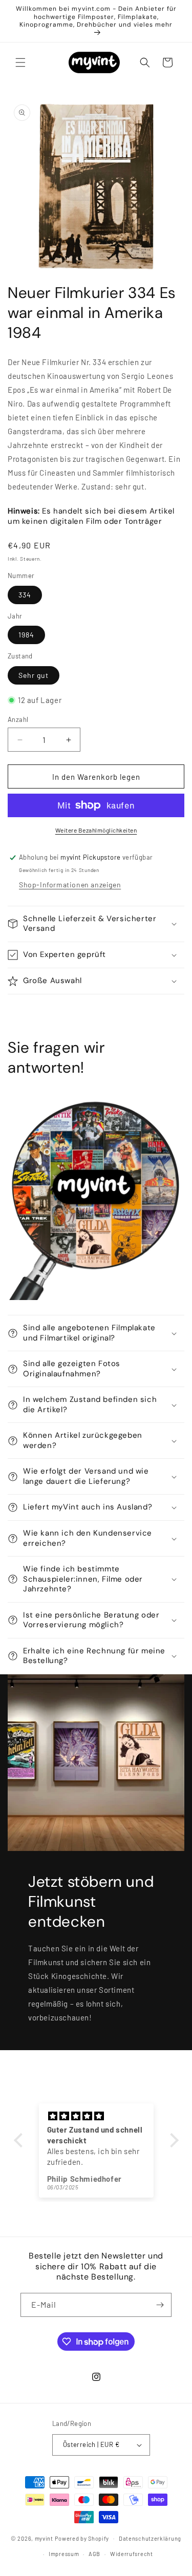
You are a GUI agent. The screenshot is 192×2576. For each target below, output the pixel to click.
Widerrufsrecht (132, 2554)
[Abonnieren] (160, 2305)
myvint (44, 2538)
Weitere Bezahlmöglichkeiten (96, 830)
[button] (20, 62)
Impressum (64, 2554)
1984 (26, 635)
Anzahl (18, 719)
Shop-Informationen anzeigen (70, 885)
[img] (96, 2116)
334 (25, 595)
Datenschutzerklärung (150, 2538)
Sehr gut (34, 675)
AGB (94, 2554)
